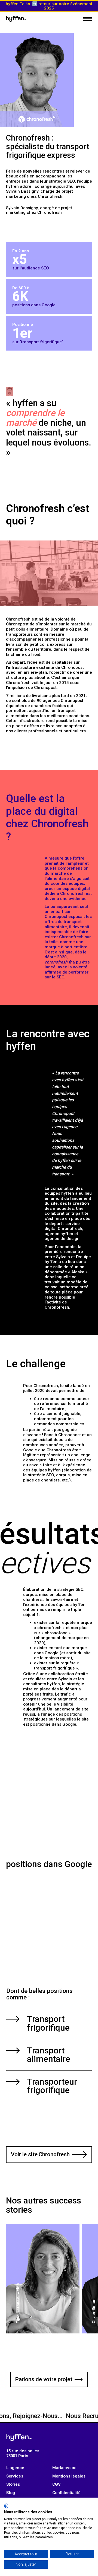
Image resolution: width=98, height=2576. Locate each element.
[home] (16, 19)
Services (15, 2476)
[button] (88, 19)
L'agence (15, 2468)
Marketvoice (64, 2468)
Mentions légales (69, 2476)
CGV (56, 2484)
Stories (13, 2484)
